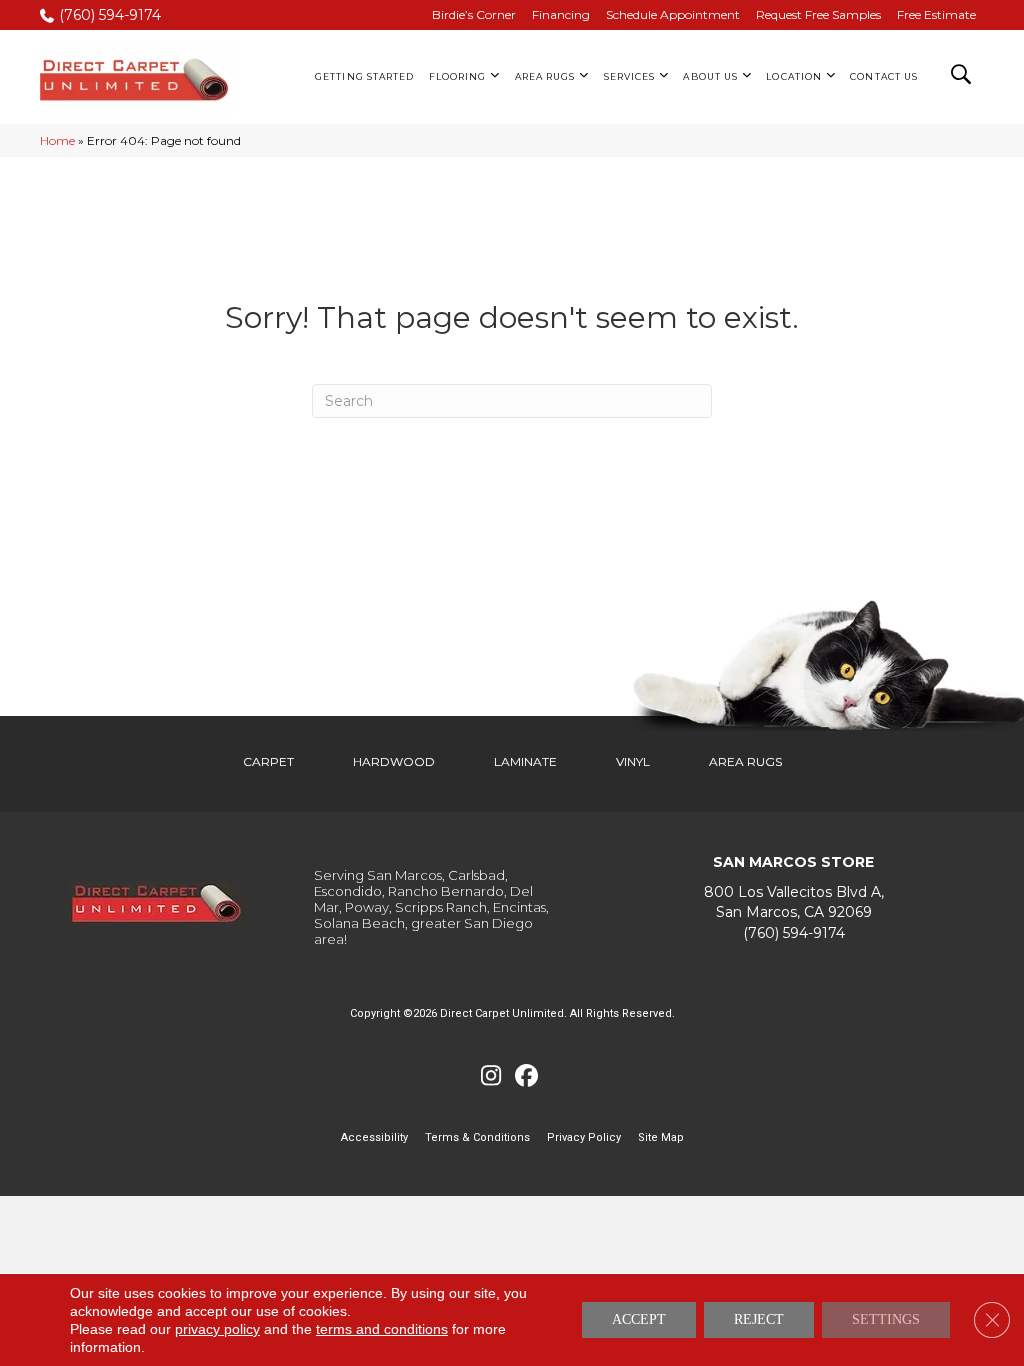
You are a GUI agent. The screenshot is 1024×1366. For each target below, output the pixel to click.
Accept (639, 1319)
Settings (886, 1319)
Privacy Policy (584, 1137)
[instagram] (491, 1076)
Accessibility (374, 1137)
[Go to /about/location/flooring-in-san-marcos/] (793, 902)
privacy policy (217, 1329)
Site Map (661, 1137)
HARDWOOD (394, 761)
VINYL (633, 761)
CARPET (268, 761)
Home (57, 140)
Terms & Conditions (477, 1137)
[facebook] (526, 1076)
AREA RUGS (745, 761)
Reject (759, 1319)
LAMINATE (525, 761)
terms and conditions (382, 1329)
